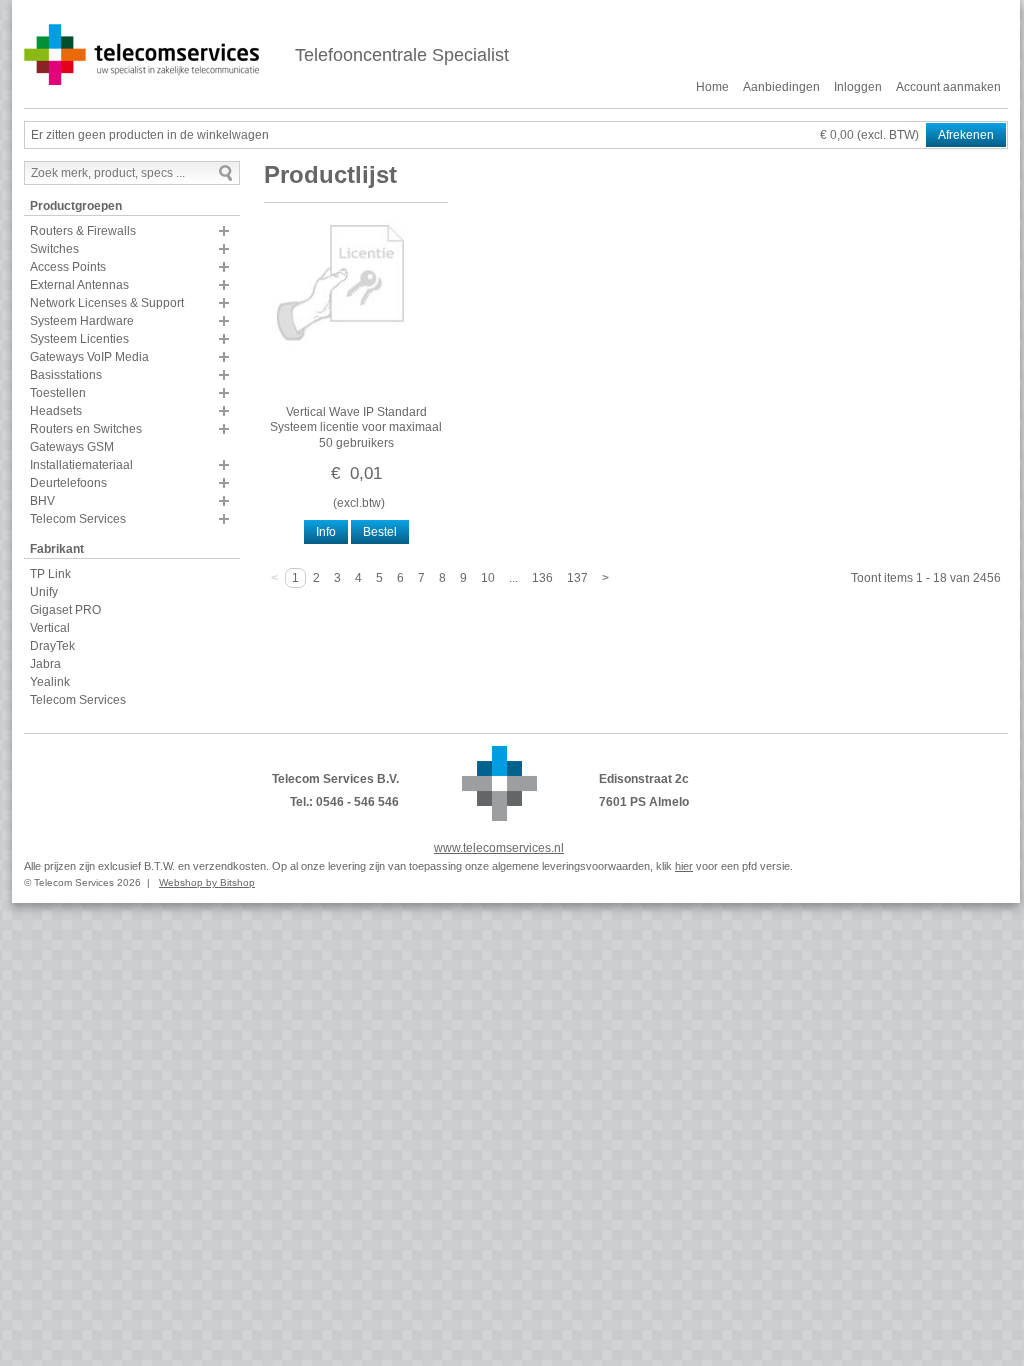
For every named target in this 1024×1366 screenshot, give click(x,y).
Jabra (45, 664)
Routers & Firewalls (83, 231)
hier (684, 866)
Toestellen (58, 393)
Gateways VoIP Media (89, 357)
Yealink (50, 682)
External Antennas (79, 285)
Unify (44, 592)
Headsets (56, 411)
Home (712, 87)
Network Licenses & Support (107, 303)
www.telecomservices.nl (499, 848)
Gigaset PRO (65, 610)
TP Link (50, 574)
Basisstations (66, 375)
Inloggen (858, 87)
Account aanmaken (948, 87)
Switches (54, 249)
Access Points (68, 267)
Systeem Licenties (79, 339)
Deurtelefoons (68, 483)
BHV (42, 501)
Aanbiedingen (781, 87)
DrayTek (52, 646)
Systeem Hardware (82, 321)
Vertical (50, 628)
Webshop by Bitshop (207, 882)
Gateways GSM (72, 447)
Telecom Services (78, 519)
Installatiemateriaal (81, 465)
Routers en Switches (86, 429)
